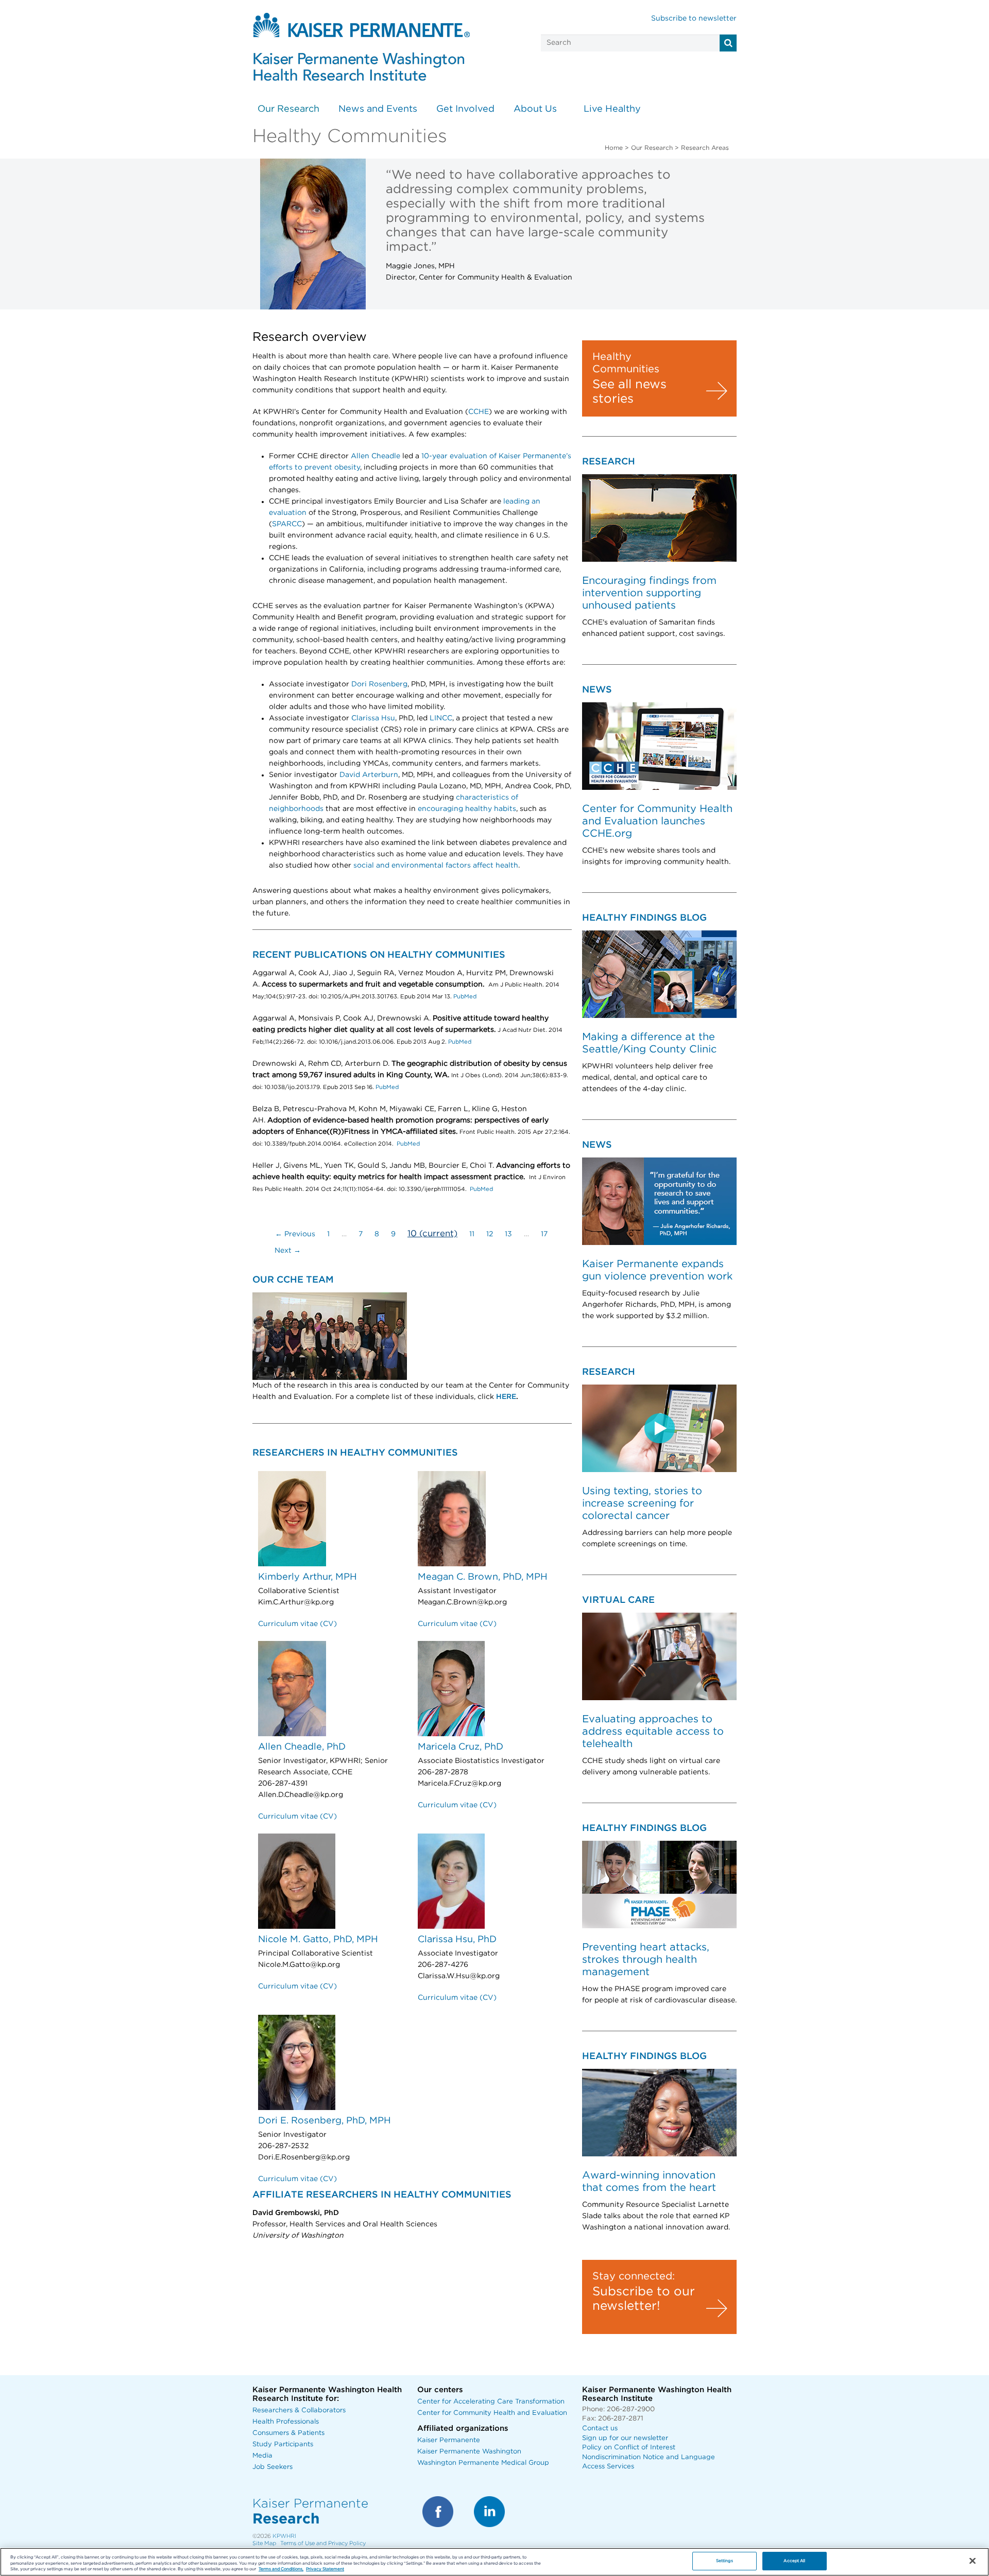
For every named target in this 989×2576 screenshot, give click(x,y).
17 (544, 1234)
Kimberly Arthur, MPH (308, 1577)
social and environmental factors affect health (436, 866)
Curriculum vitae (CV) (297, 1624)
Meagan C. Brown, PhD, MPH (483, 1577)
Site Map (264, 2543)
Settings (724, 2561)
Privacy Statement (325, 2570)
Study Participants (283, 2444)
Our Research (288, 109)
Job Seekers (272, 2467)
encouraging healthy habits (467, 809)
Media (262, 2456)
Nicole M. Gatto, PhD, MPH (318, 1940)
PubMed (464, 997)
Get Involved (465, 109)
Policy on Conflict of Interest (629, 2448)
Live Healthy (612, 109)
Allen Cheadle (376, 456)
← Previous (295, 1234)
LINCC (441, 718)
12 (490, 1234)
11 (472, 1234)
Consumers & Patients (288, 2433)
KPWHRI (284, 2536)
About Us (535, 109)
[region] (494, 2562)
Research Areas (705, 148)
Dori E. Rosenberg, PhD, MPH (325, 2121)
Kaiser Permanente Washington (469, 2452)
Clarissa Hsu (373, 718)
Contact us (600, 2428)
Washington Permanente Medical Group (483, 2463)
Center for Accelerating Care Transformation (491, 2402)
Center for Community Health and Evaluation (492, 2413)
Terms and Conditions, (281, 2570)
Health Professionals (286, 2422)
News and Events (378, 109)
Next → (288, 1251)
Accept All (794, 2561)
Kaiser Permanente (449, 2440)
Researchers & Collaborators (299, 2410)
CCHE (479, 412)
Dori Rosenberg (379, 684)
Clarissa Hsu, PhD (457, 1940)
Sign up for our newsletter (625, 2438)
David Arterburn (369, 775)
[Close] (973, 2561)
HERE (506, 1397)
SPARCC (287, 524)
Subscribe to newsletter (694, 19)
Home (614, 148)
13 (508, 1234)
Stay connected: (634, 2276)
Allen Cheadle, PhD (302, 1747)
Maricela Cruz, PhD (461, 1747)
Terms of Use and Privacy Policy (323, 2543)
